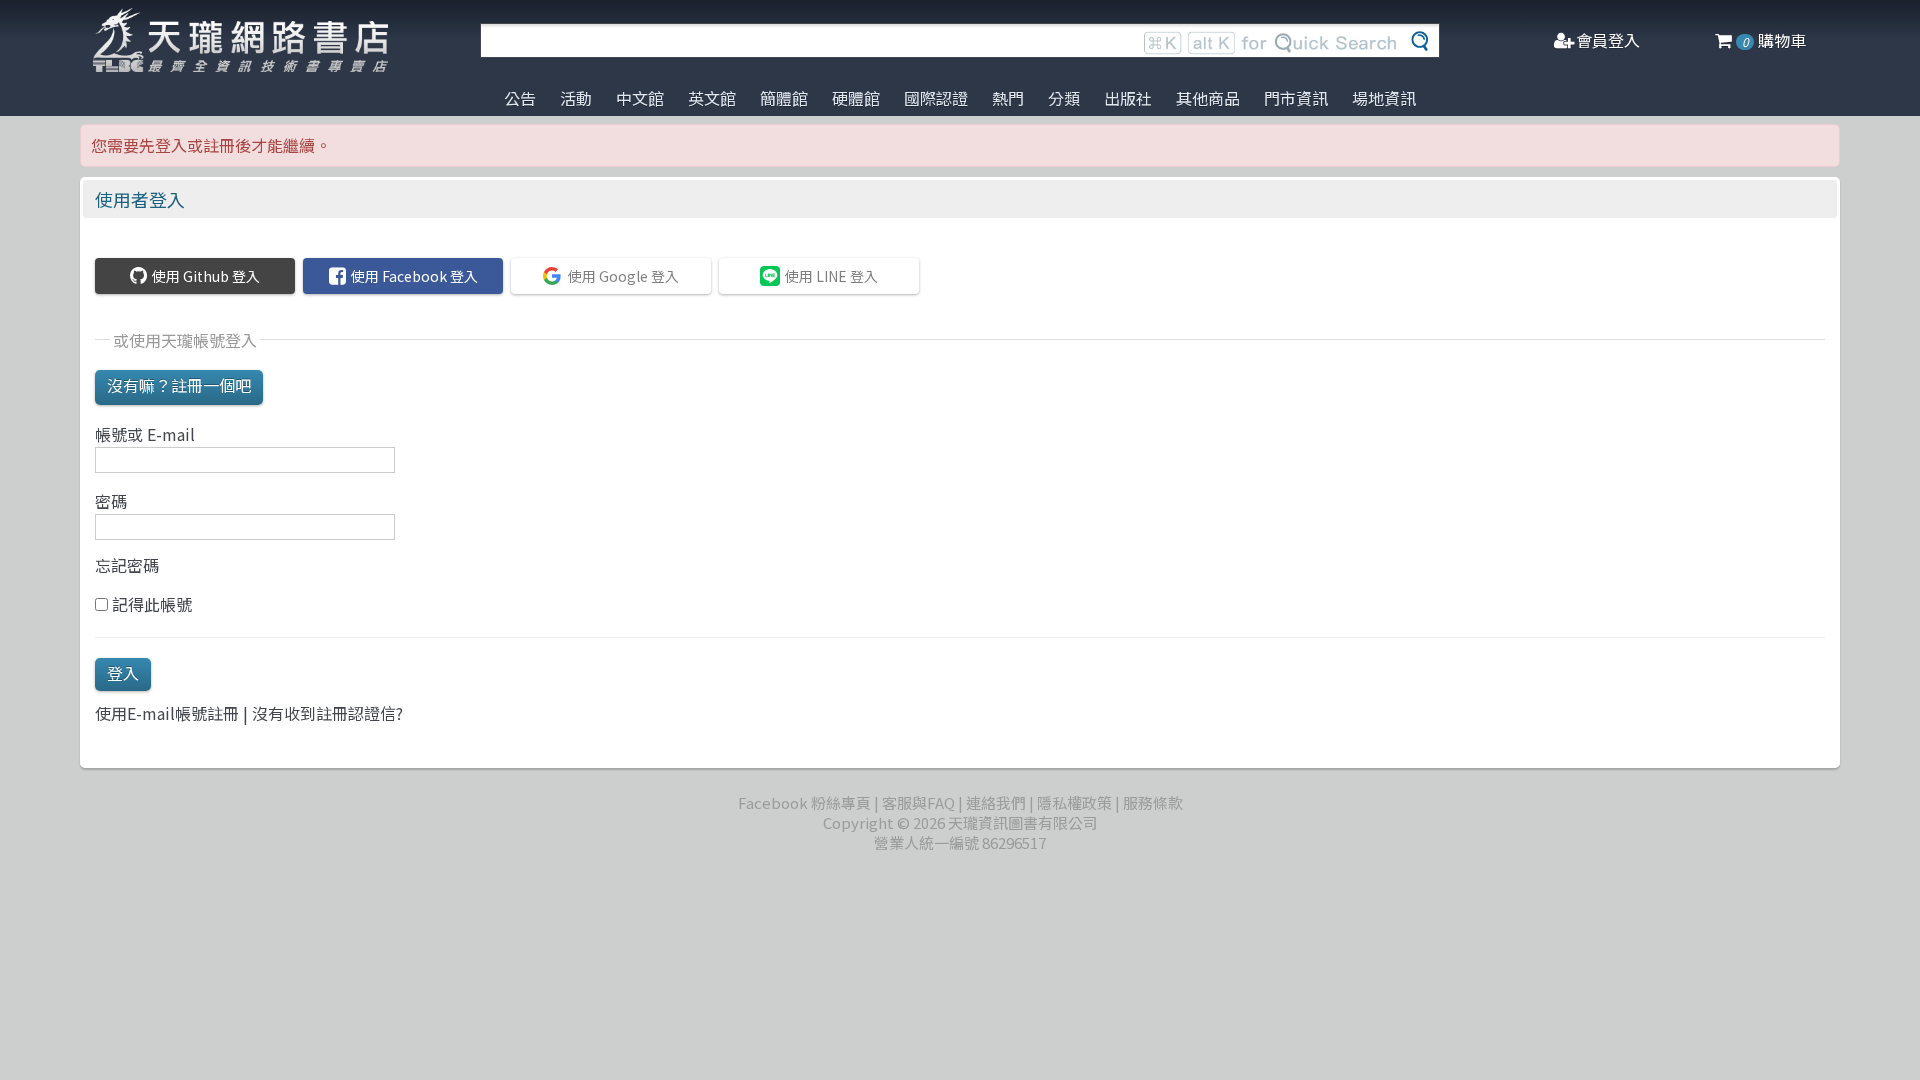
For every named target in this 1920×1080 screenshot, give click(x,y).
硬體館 (856, 98)
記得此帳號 (150, 604)
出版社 (1128, 98)
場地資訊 (1384, 98)
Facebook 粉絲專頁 (804, 802)
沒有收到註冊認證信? (327, 713)
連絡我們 (996, 802)
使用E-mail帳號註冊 (167, 713)
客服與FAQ (918, 802)
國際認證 (936, 98)
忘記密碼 (127, 565)
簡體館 (784, 98)
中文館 (640, 98)
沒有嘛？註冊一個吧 (179, 385)
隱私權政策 (1074, 802)
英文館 (712, 98)
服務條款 (1153, 802)
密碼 (111, 501)
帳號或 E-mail (145, 434)
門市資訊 (1296, 98)
